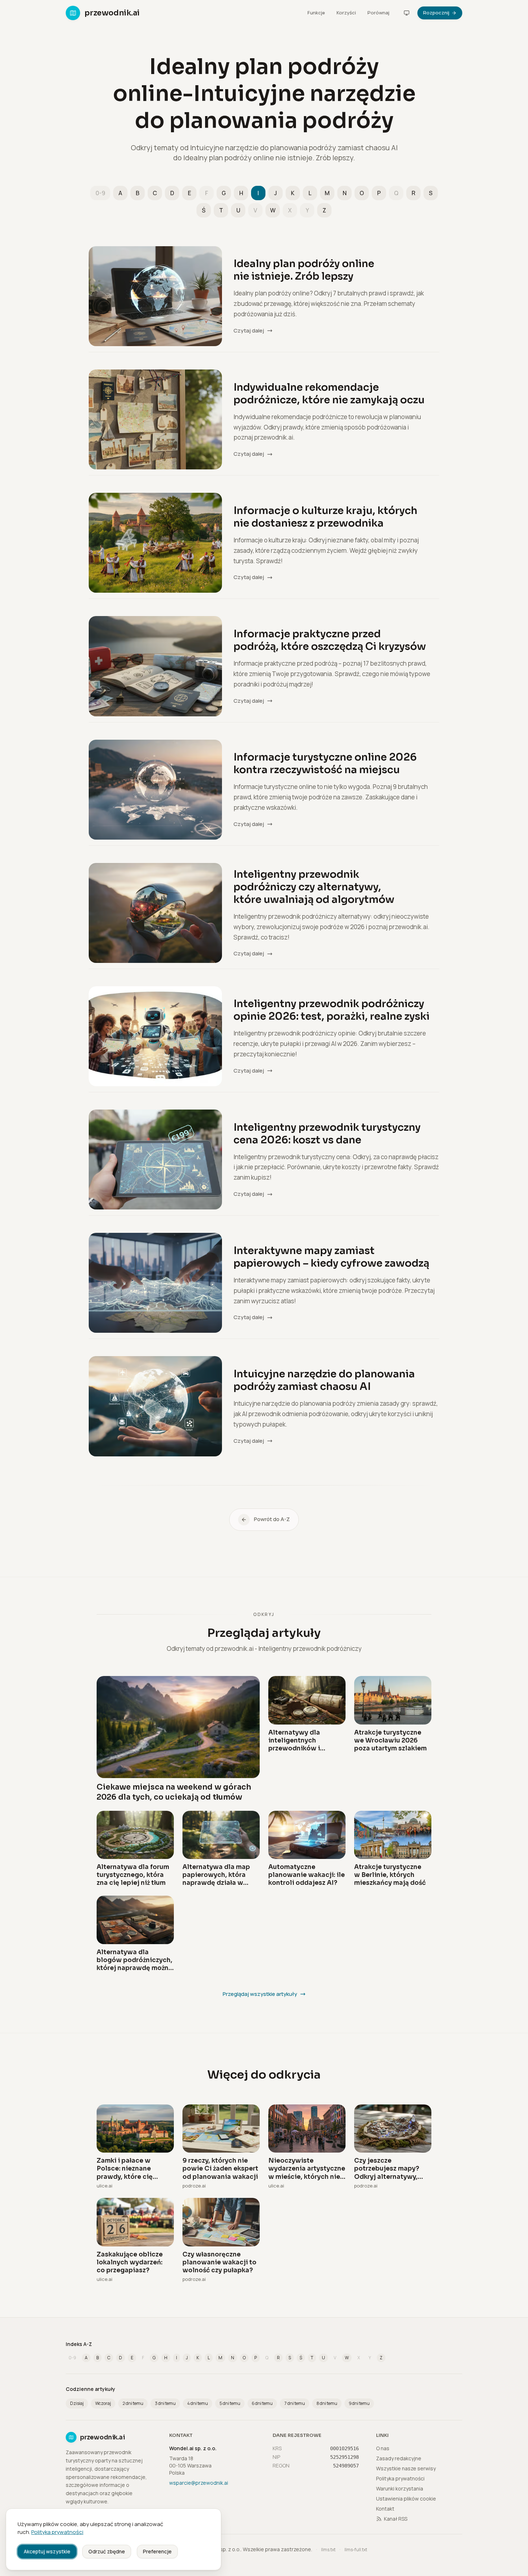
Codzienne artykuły (91, 2389)
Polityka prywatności (57, 2532)
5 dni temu (230, 2403)
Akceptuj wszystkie (47, 2551)
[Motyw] (407, 13)
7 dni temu (295, 2403)
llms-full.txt (356, 2550)
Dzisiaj (77, 2403)
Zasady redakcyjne (399, 2458)
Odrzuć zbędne (107, 2551)
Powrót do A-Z (272, 1519)
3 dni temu (165, 2403)
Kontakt (385, 2509)
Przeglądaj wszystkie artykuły (260, 1994)
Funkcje (316, 13)
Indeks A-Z (79, 2344)
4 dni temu (198, 2403)
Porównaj (378, 13)
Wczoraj (103, 2403)
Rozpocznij (436, 13)
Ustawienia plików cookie (406, 2499)
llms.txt (328, 2550)
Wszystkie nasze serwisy (406, 2468)
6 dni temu (262, 2403)
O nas (383, 2448)
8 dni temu (327, 2403)
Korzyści (346, 13)
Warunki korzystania (400, 2488)
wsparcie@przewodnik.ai (199, 2483)
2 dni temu (133, 2403)
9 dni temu (359, 2403)
